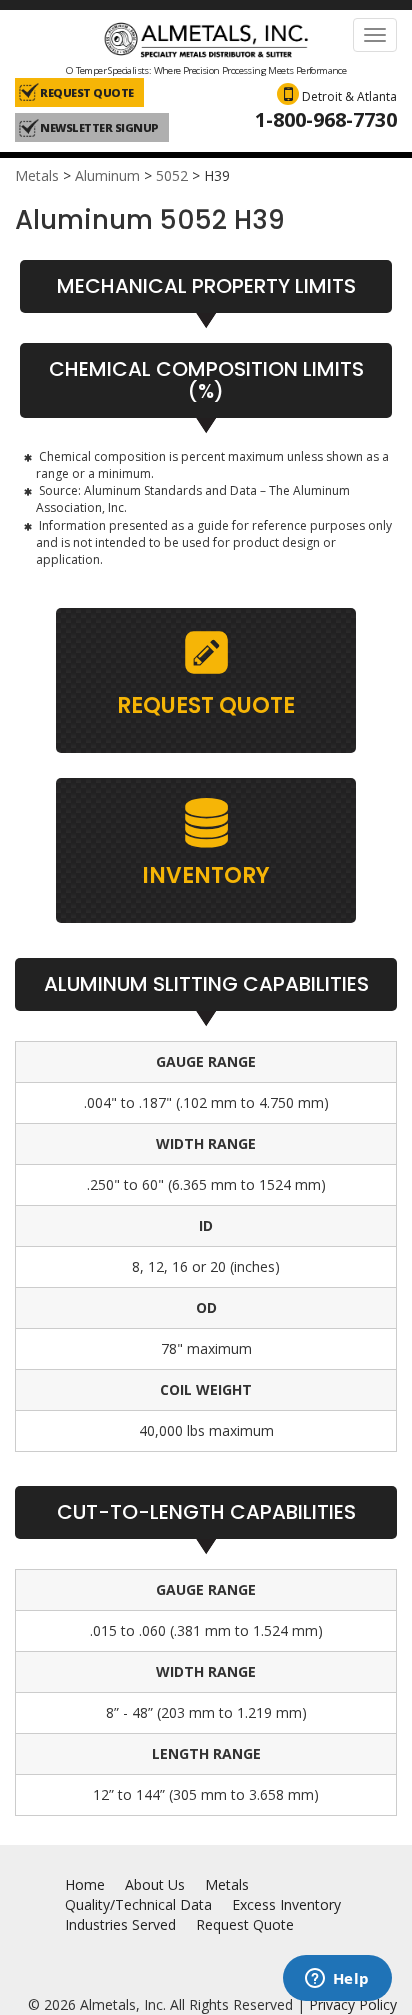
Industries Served (120, 1924)
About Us (155, 1884)
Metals (37, 175)
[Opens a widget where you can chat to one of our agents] (337, 1980)
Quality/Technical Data (138, 1904)
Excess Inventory (286, 1904)
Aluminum (107, 175)
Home (85, 1884)
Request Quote (245, 1924)
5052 (172, 175)
